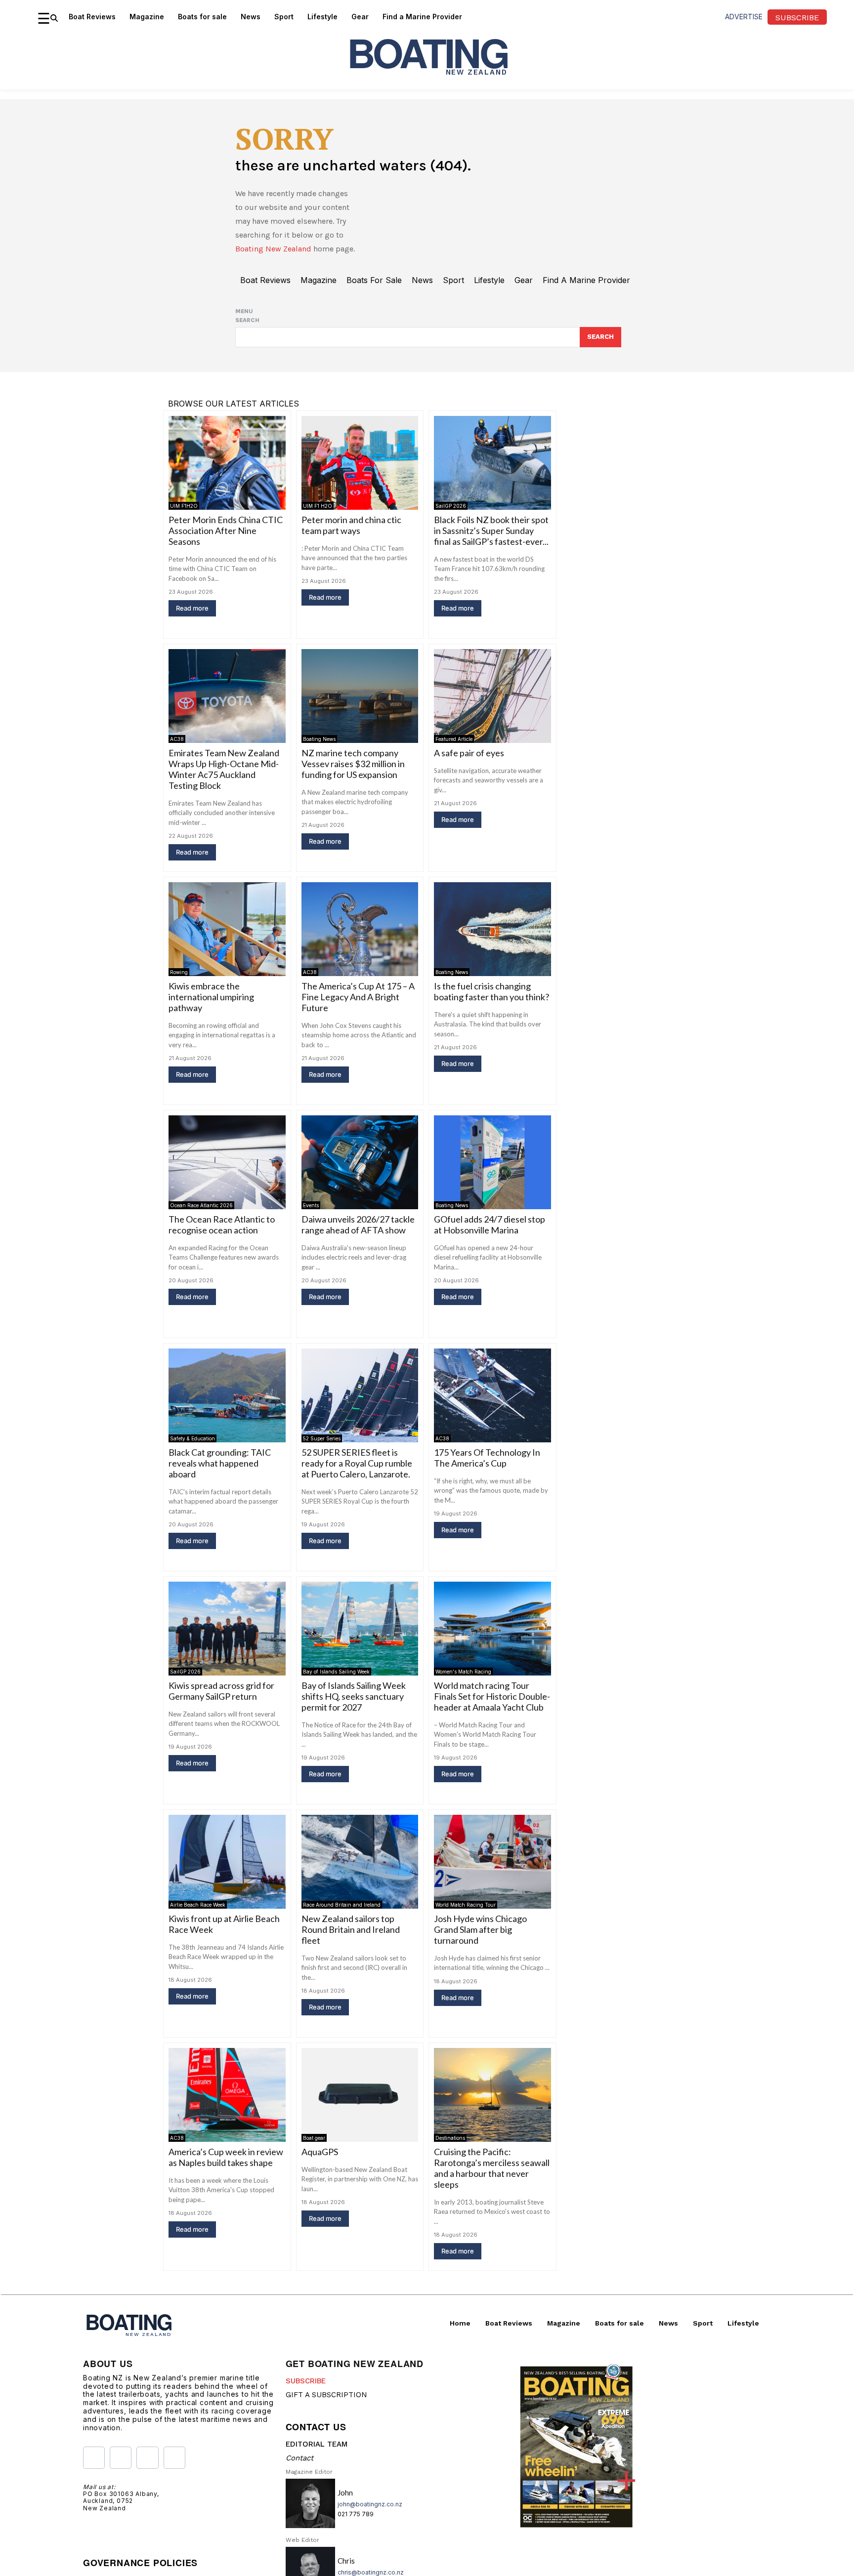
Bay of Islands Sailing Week (336, 1672)
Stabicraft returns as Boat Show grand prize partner (218, 2390)
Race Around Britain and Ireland (342, 1905)
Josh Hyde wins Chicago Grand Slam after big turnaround (480, 1929)
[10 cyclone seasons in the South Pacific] (492, 2328)
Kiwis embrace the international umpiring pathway (211, 997)
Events (311, 1205)
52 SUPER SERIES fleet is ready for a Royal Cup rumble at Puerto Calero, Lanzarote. (357, 1463)
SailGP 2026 (451, 506)
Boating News (319, 739)
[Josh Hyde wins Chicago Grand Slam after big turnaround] (492, 1861)
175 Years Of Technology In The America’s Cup (487, 1458)
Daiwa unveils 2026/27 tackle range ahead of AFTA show (358, 1225)
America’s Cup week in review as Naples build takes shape (226, 2157)
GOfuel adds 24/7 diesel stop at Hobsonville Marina (490, 1225)
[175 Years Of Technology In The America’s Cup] (492, 1395)
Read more (192, 608)
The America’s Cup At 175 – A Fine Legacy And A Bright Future (358, 997)
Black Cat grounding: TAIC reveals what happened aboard (220, 1463)
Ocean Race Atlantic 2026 (201, 1205)
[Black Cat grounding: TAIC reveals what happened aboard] (227, 1395)
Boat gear (314, 2138)
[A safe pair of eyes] (492, 696)
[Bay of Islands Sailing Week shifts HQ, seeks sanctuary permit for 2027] (360, 1628)
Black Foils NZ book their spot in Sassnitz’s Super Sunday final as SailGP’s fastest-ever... (491, 531)
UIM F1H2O (184, 506)
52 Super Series (322, 1438)
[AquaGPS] (360, 2095)
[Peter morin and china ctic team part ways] (360, 463)
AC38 (177, 739)
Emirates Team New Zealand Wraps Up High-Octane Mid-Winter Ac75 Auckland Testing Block (224, 769)
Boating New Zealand (273, 249)
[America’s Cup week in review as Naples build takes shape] (227, 2095)
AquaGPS (320, 2152)
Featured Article (454, 739)
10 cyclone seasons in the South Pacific (483, 2390)
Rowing (179, 972)
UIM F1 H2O (318, 506)
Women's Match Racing (463, 1672)
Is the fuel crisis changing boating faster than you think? (491, 991)
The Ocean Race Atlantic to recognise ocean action (222, 1225)
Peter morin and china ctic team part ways (351, 525)
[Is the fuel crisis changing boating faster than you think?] (492, 929)
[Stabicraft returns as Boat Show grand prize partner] (227, 2328)
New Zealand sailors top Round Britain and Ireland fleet (351, 1929)
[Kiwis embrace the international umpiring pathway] (227, 929)
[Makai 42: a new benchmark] (360, 2328)
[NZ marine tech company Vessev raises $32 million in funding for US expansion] (360, 696)
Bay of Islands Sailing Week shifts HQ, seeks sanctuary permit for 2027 (354, 1696)
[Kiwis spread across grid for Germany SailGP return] (227, 1628)
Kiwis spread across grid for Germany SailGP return (221, 1691)
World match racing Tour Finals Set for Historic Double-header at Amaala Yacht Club (492, 1696)
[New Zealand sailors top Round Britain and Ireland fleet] (360, 1861)
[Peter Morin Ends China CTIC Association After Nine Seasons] (227, 463)
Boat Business (320, 2371)
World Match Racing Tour (466, 1905)
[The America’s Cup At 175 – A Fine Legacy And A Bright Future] (360, 929)
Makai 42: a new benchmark (355, 2385)
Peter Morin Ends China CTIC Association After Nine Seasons (226, 531)
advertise (744, 17)
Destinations (450, 2138)
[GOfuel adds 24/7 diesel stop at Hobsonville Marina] (492, 1162)
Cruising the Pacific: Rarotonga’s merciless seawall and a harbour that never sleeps (492, 2168)
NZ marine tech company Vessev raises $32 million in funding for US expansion (353, 764)
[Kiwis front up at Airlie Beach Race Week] (227, 1861)
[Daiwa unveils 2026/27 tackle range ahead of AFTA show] (360, 1162)
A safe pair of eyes (469, 753)
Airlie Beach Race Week (198, 1905)
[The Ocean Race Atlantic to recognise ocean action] (227, 1162)
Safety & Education (192, 1438)
